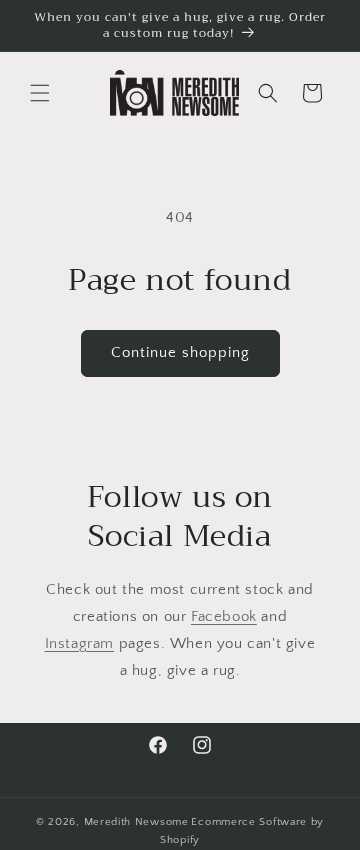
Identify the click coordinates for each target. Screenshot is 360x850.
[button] (40, 93)
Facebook (224, 616)
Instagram (79, 643)
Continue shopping (180, 352)
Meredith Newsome (136, 822)
